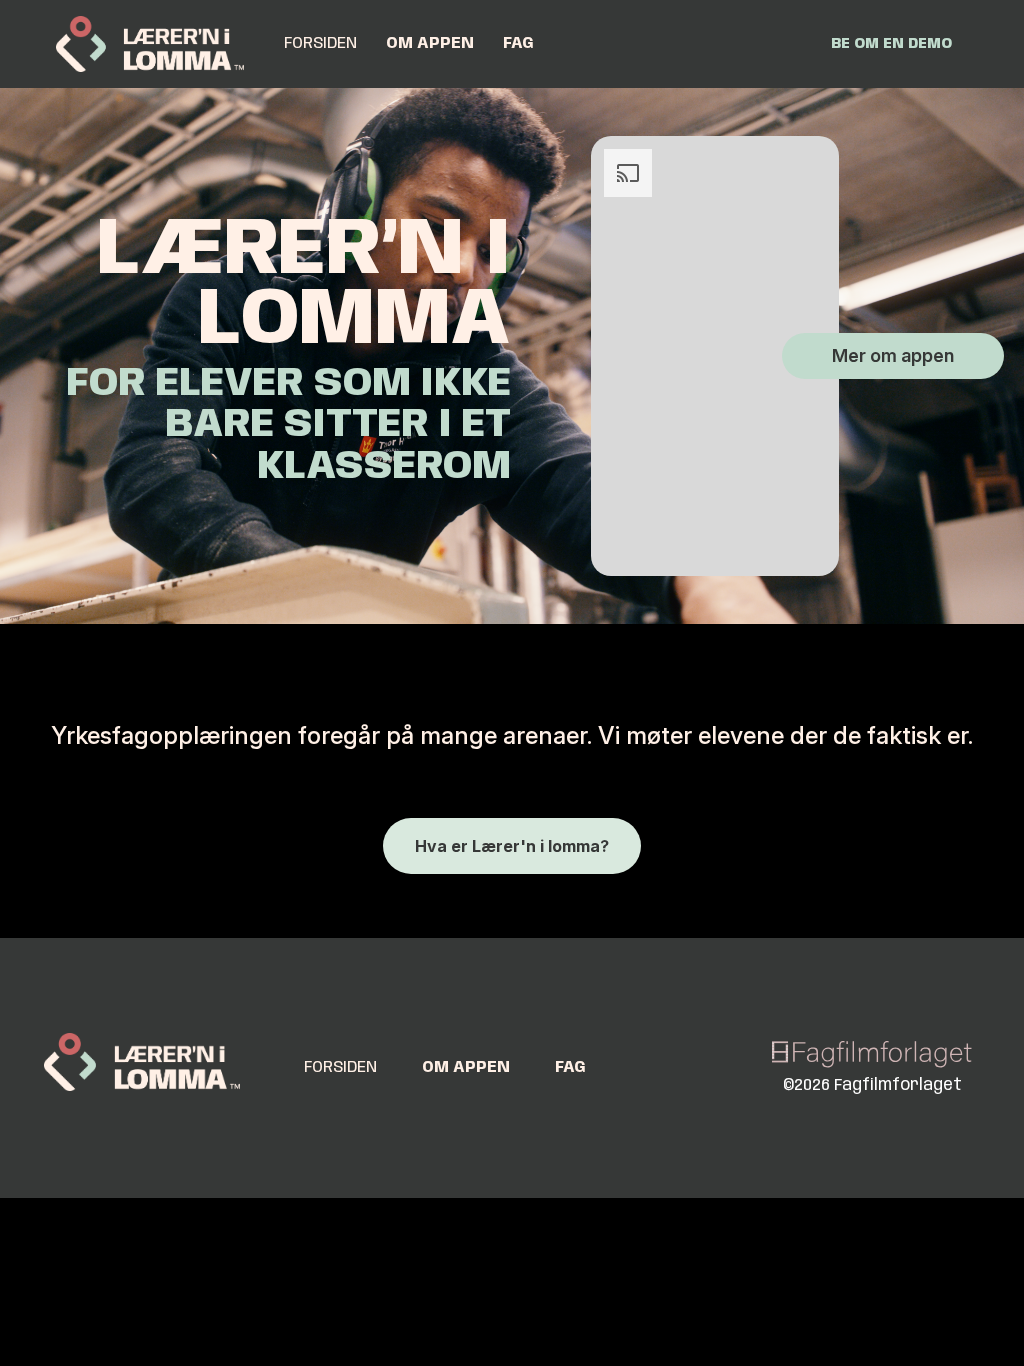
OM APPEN (430, 43)
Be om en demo (891, 44)
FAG (518, 43)
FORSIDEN (320, 43)
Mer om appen (893, 355)
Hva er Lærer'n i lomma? (512, 846)
